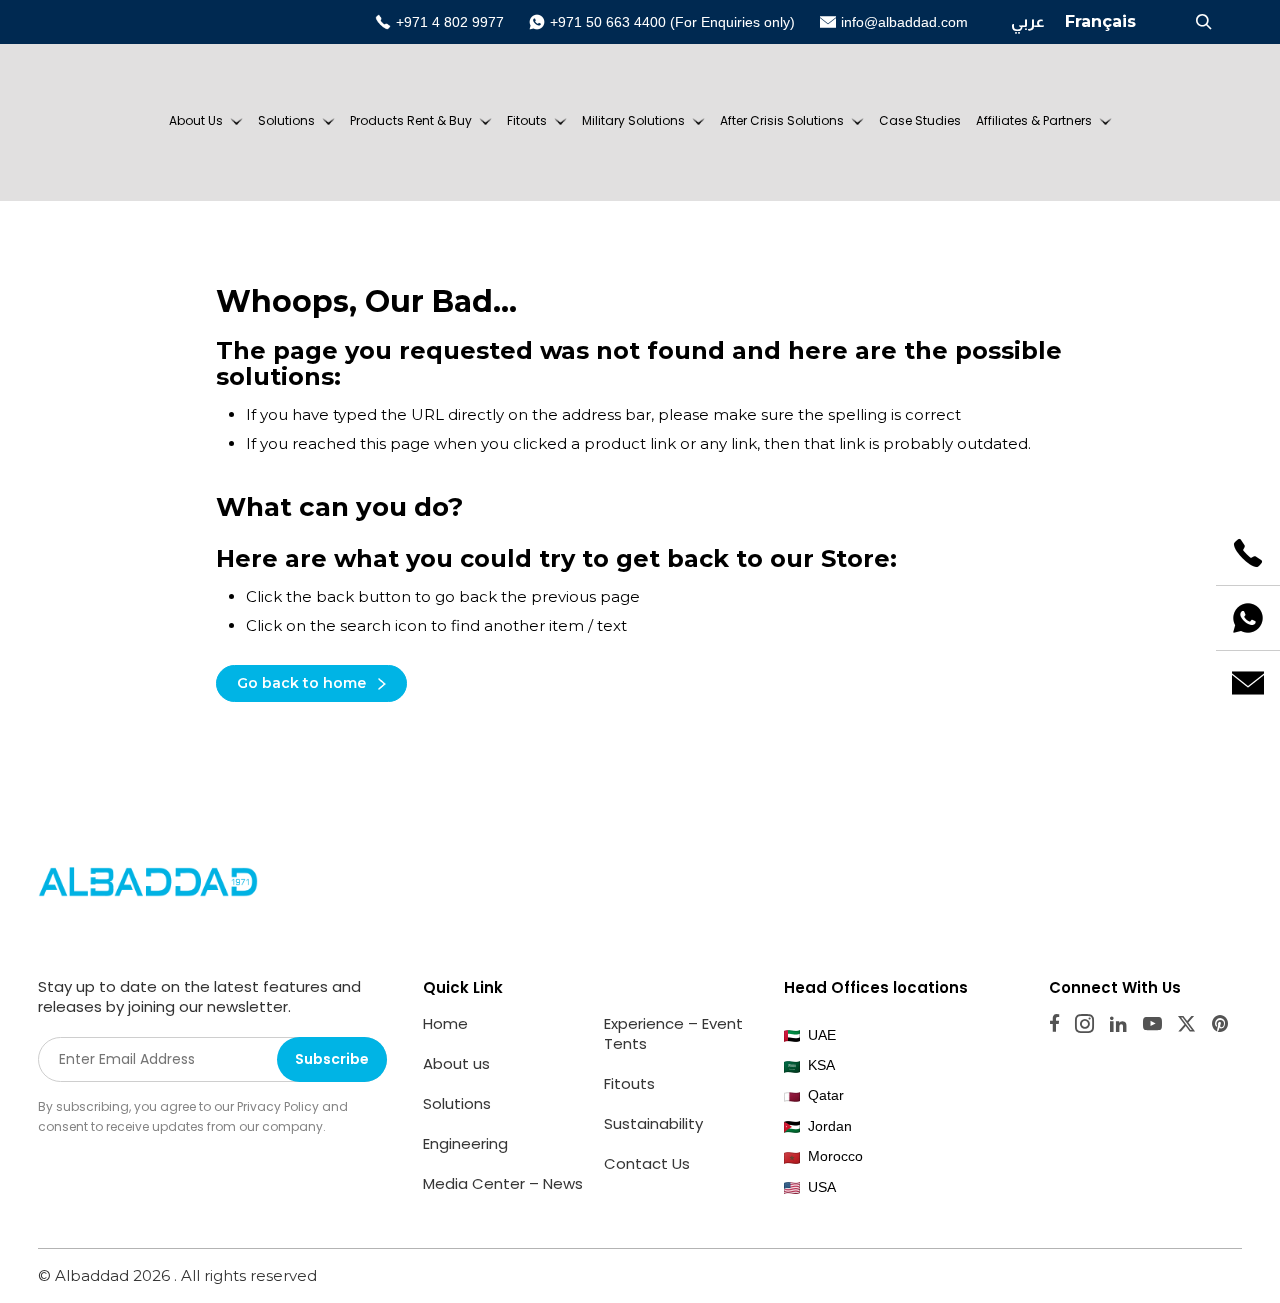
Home (445, 1023)
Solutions (286, 120)
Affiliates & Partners (1034, 120)
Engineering (465, 1143)
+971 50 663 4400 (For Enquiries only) (672, 22)
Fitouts (527, 120)
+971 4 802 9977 (450, 22)
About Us (196, 120)
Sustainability (653, 1123)
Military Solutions (633, 120)
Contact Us (647, 1163)
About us (456, 1063)
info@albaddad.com (904, 22)
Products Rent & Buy (411, 120)
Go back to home (301, 683)
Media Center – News (503, 1183)
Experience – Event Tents (673, 1033)
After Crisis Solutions (782, 120)
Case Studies (920, 120)
